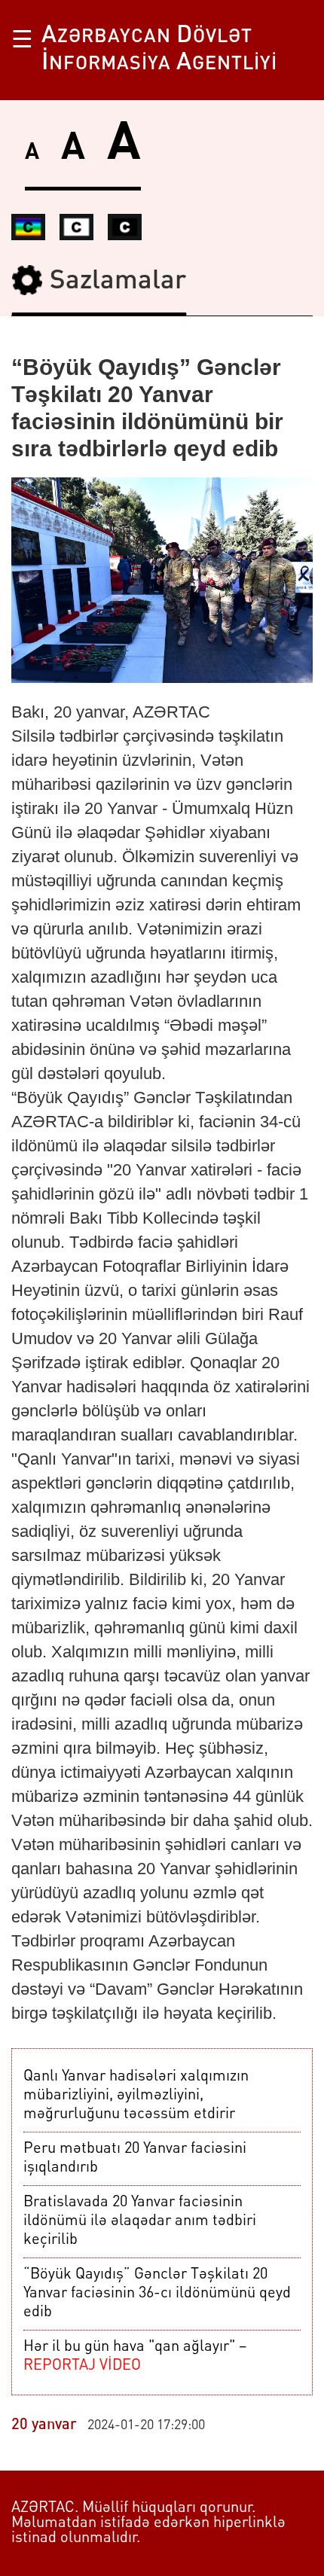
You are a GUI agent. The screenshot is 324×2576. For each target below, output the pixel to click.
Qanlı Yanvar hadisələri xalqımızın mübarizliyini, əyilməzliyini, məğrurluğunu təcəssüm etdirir (136, 2096)
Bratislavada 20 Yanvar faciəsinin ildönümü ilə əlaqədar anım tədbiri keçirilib (140, 2221)
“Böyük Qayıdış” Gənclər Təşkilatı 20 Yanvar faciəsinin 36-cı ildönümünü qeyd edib (157, 2294)
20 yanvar (44, 2425)
